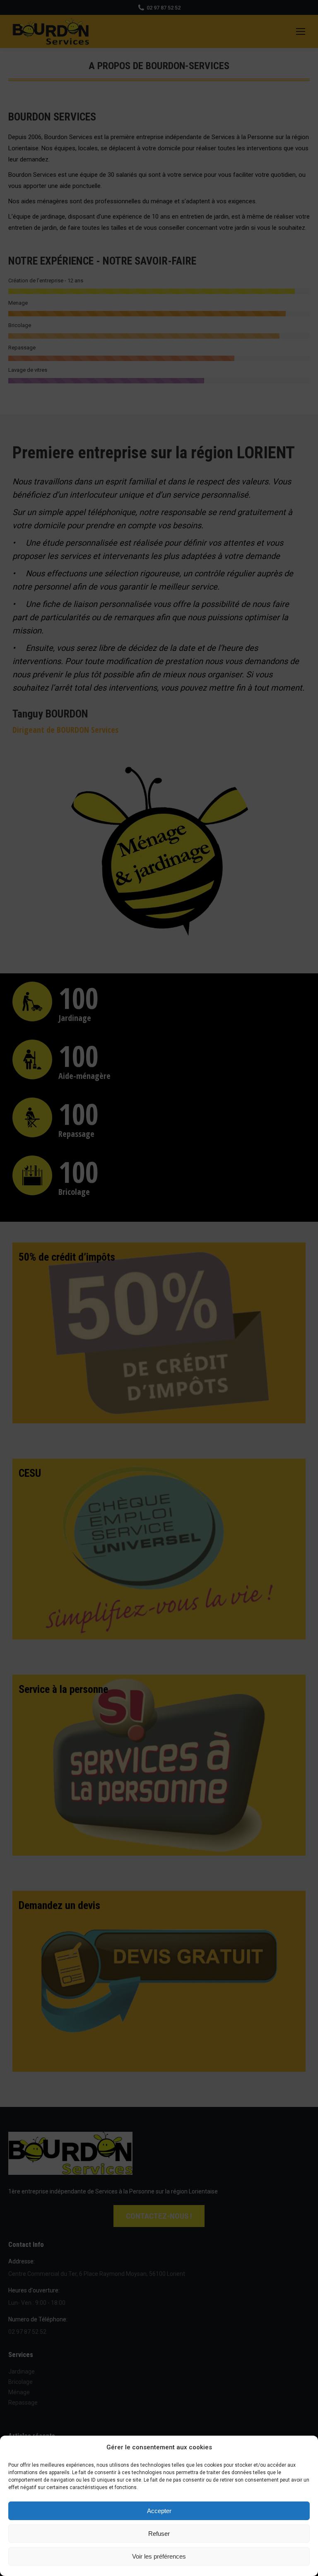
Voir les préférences (159, 2556)
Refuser (159, 2534)
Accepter (159, 2511)
